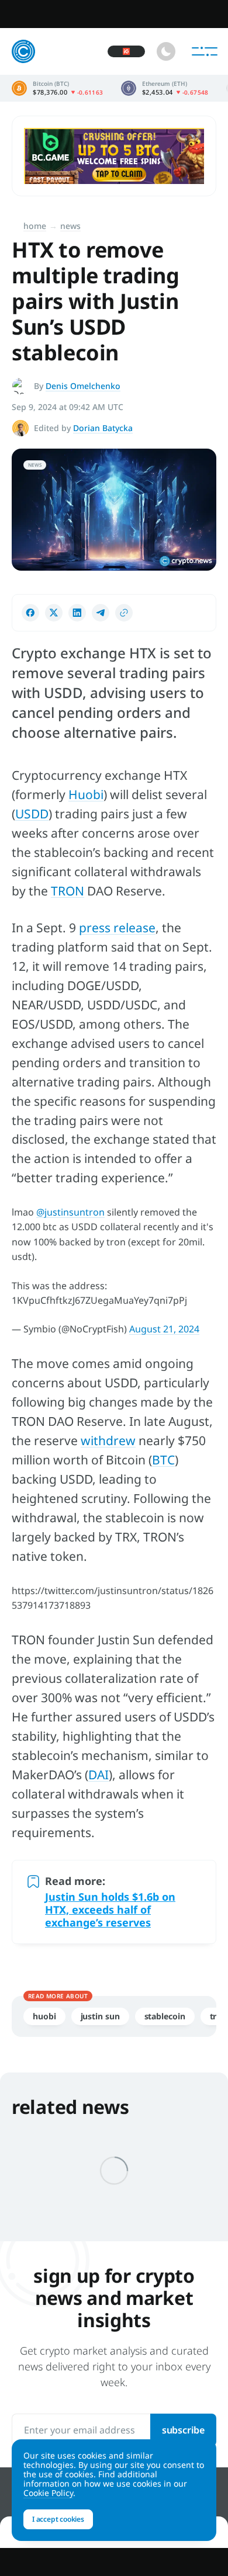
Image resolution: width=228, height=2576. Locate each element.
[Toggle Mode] (166, 51)
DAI (99, 1775)
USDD (32, 814)
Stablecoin (165, 2016)
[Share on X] (54, 613)
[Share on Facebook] (30, 613)
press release (117, 928)
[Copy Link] (124, 613)
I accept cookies (58, 2519)
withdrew (108, 1440)
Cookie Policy (48, 2493)
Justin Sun (100, 2016)
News (70, 226)
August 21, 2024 (164, 1329)
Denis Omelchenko (83, 386)
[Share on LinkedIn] (77, 613)
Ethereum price (165, 88)
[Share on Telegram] (101, 613)
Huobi (86, 794)
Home (35, 226)
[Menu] (205, 51)
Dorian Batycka (103, 428)
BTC (163, 1460)
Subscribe (183, 2430)
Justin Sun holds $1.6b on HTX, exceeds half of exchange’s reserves (110, 1910)
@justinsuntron (70, 1212)
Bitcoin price (58, 88)
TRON (68, 891)
